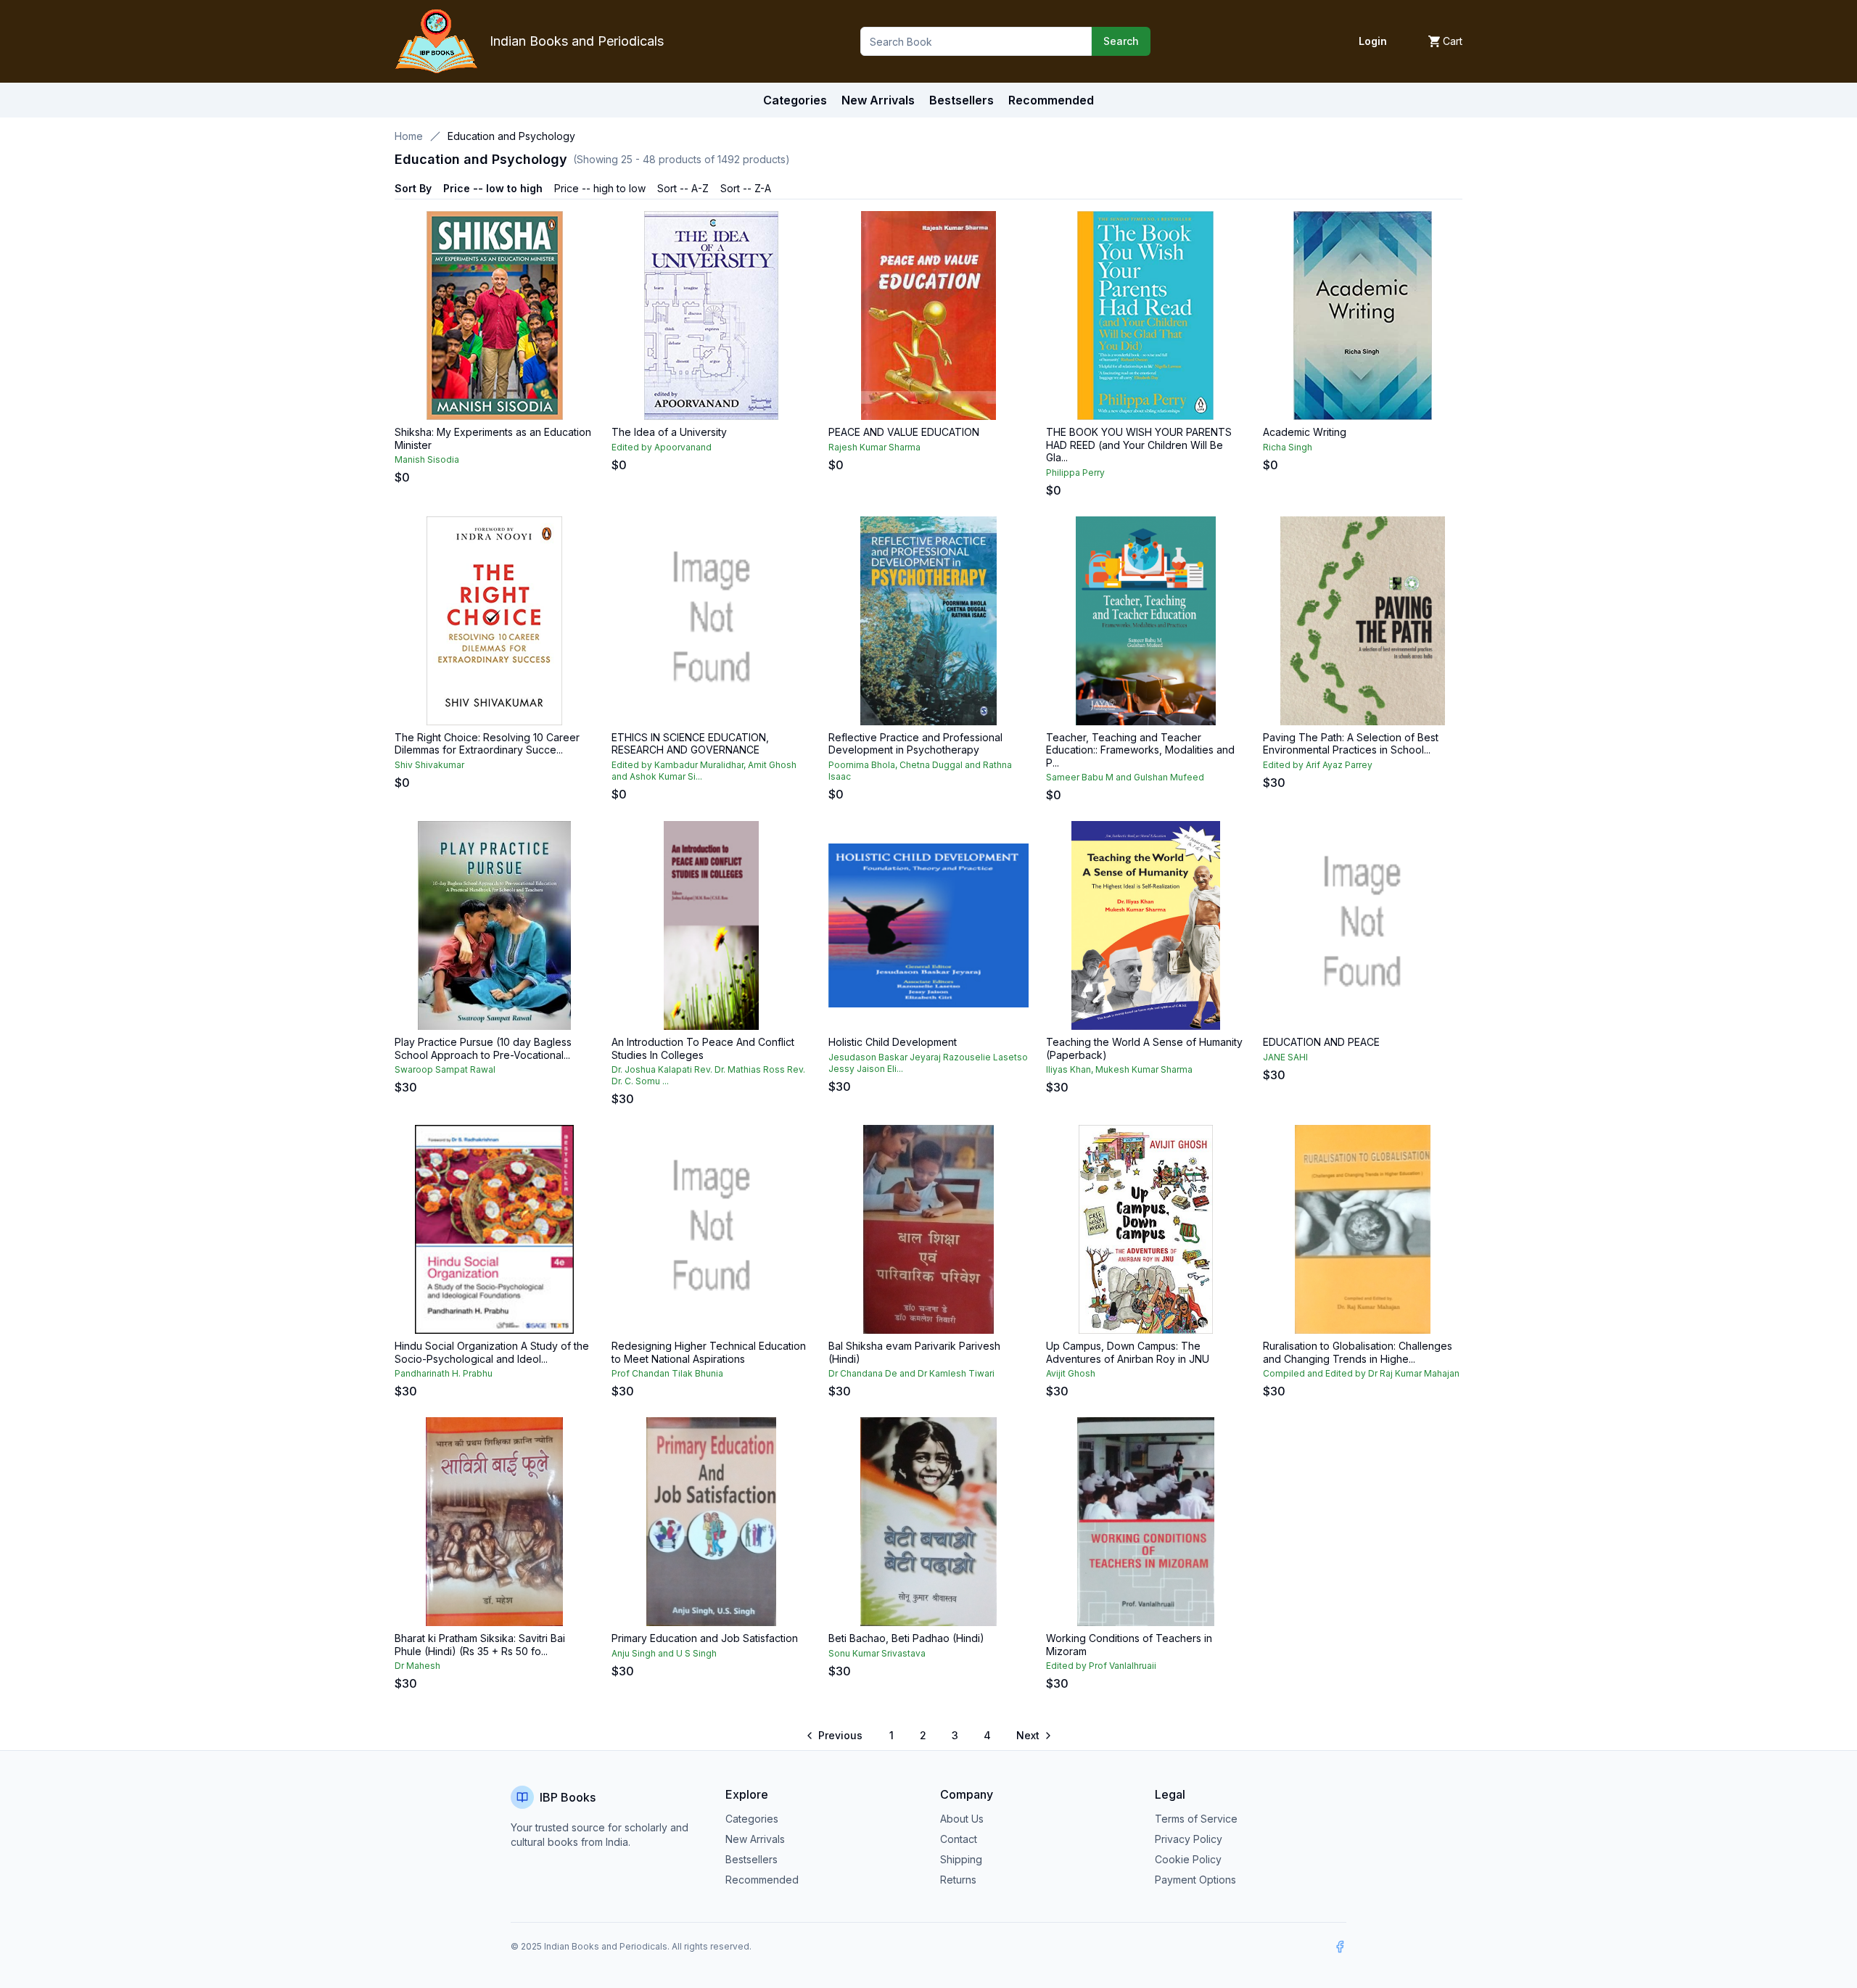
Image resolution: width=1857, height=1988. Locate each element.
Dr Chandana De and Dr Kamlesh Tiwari (911, 1373)
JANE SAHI (1285, 1057)
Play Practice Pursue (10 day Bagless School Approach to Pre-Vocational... (483, 1048)
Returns (958, 1880)
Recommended (762, 1880)
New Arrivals (755, 1839)
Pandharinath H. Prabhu (444, 1373)
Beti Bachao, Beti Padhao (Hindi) (906, 1638)
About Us (962, 1819)
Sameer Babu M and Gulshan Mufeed (1125, 777)
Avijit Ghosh (1071, 1373)
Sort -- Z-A (746, 188)
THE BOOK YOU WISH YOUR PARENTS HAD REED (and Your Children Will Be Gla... (1139, 445)
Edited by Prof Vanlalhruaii (1101, 1666)
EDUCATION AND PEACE (1321, 1042)
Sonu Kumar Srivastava (877, 1653)
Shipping (961, 1859)
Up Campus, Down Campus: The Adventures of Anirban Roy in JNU (1128, 1352)
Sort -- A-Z (683, 188)
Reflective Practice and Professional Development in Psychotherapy (915, 744)
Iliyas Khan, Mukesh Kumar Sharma (1119, 1069)
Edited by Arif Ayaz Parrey (1318, 765)
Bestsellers (752, 1859)
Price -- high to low (600, 188)
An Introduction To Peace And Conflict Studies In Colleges (703, 1048)
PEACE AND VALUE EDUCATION (904, 432)
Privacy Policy (1189, 1839)
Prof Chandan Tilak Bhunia (667, 1373)
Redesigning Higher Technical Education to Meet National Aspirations (709, 1352)
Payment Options (1195, 1880)
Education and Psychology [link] (511, 136)
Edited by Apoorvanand (662, 447)
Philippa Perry (1075, 473)
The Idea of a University (669, 432)
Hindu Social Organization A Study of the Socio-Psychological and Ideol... (492, 1352)
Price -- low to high (493, 188)
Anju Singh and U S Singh (664, 1653)
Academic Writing (1305, 432)
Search (1121, 41)
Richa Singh (1288, 447)
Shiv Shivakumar (429, 765)
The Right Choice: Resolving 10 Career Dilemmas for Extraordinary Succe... (487, 744)
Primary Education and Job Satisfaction (705, 1638)
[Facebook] (1340, 1947)
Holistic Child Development (893, 1042)
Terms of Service (1196, 1819)
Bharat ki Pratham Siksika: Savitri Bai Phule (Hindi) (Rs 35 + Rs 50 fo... (480, 1645)
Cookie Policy (1188, 1859)
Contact (959, 1839)
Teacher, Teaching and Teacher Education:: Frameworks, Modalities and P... (1140, 750)
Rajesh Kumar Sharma (874, 447)
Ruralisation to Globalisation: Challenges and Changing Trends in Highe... (1358, 1352)
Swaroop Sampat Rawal (445, 1069)
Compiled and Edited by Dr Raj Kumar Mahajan (1361, 1373)
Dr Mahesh (417, 1666)
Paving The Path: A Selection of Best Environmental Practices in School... (1351, 744)
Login (1373, 41)
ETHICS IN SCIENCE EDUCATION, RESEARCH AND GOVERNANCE (690, 744)
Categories (795, 100)
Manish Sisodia (427, 459)
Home (409, 136)
